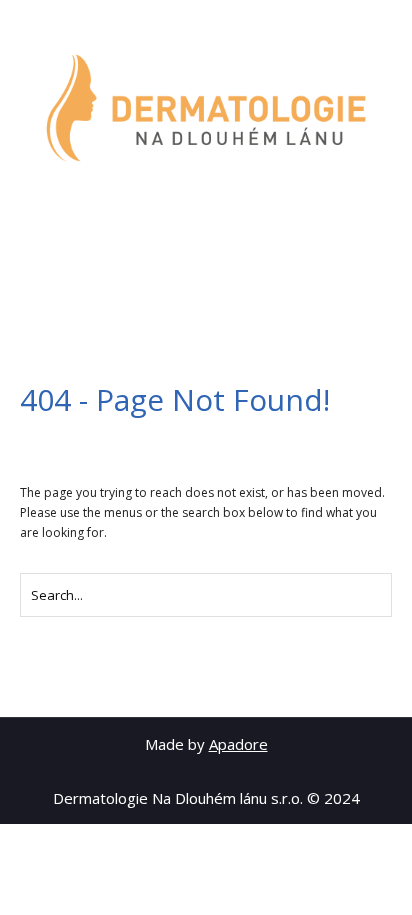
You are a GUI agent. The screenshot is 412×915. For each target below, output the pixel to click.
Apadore (238, 744)
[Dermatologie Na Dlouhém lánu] (206, 108)
